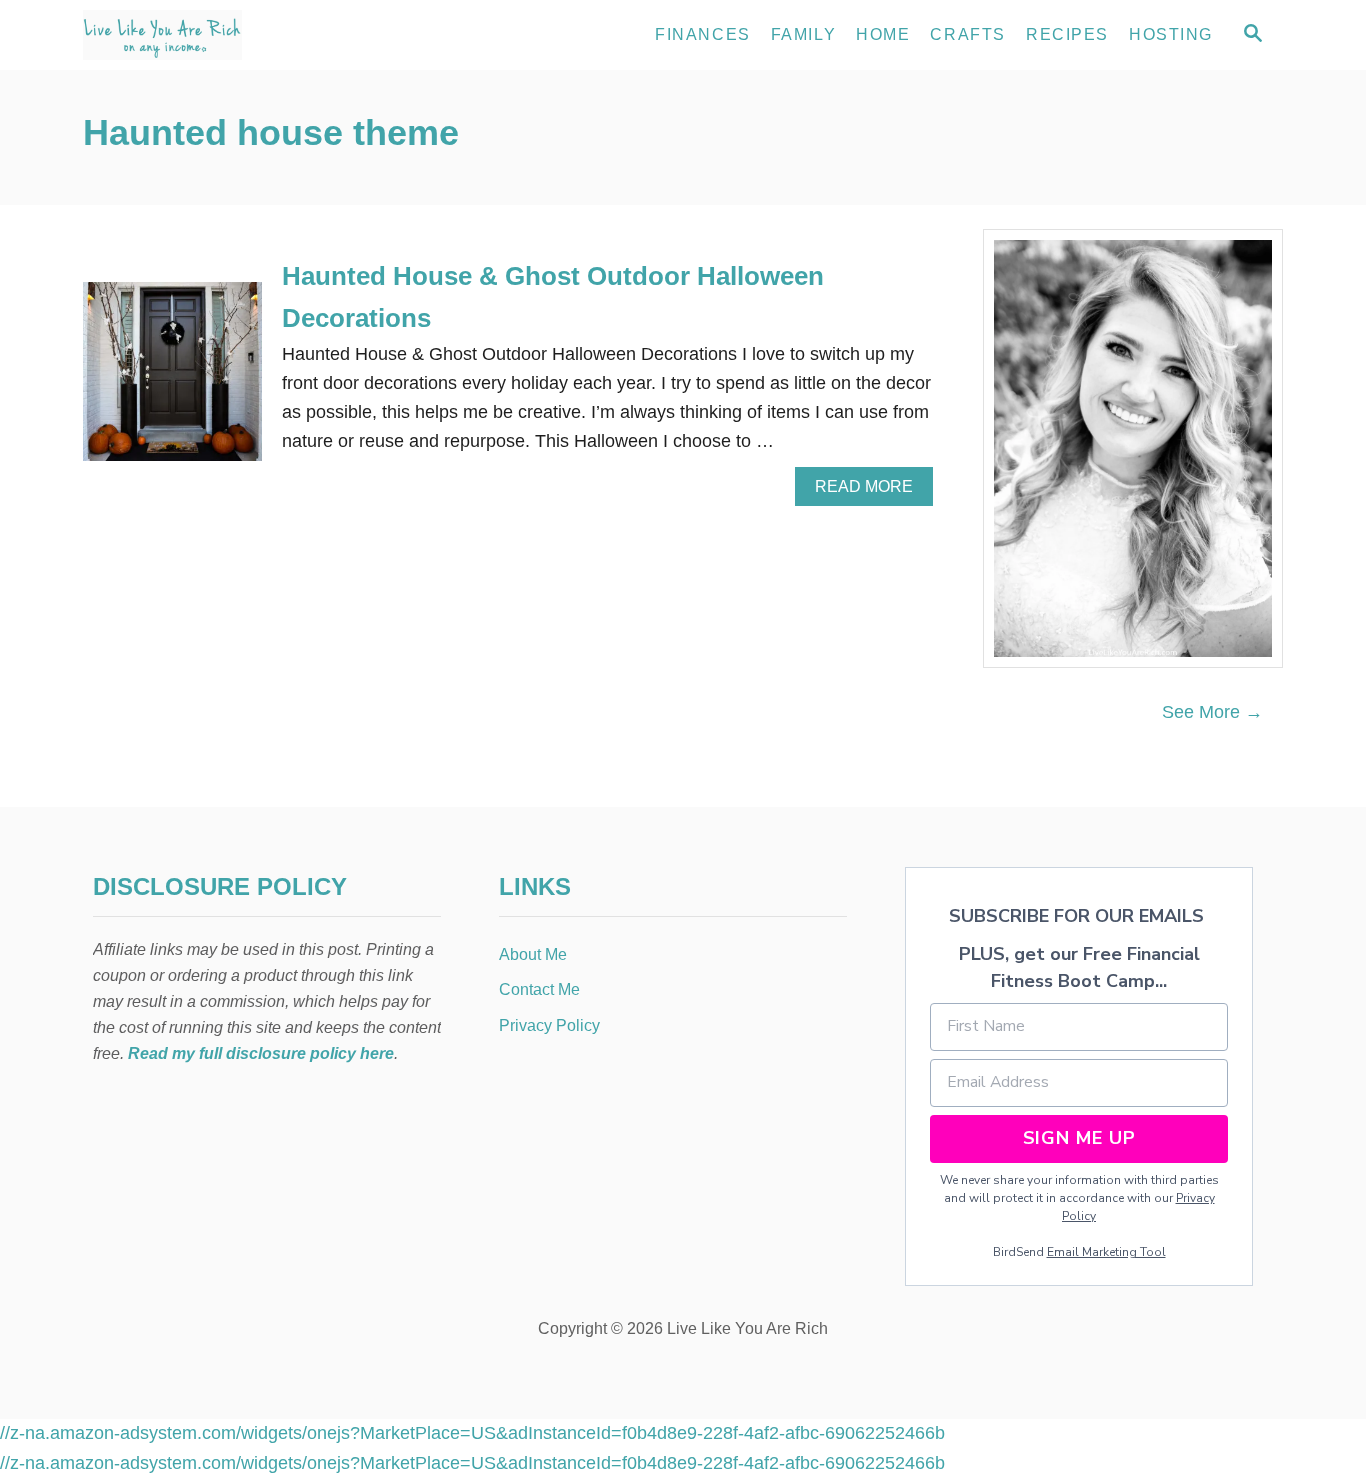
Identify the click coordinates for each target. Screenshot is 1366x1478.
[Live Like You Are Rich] (263, 35)
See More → (1212, 712)
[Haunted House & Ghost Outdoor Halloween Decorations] (172, 380)
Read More (871, 492)
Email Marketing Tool (1106, 1252)
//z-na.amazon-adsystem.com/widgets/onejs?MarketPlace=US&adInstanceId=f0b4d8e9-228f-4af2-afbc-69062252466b (472, 1433)
